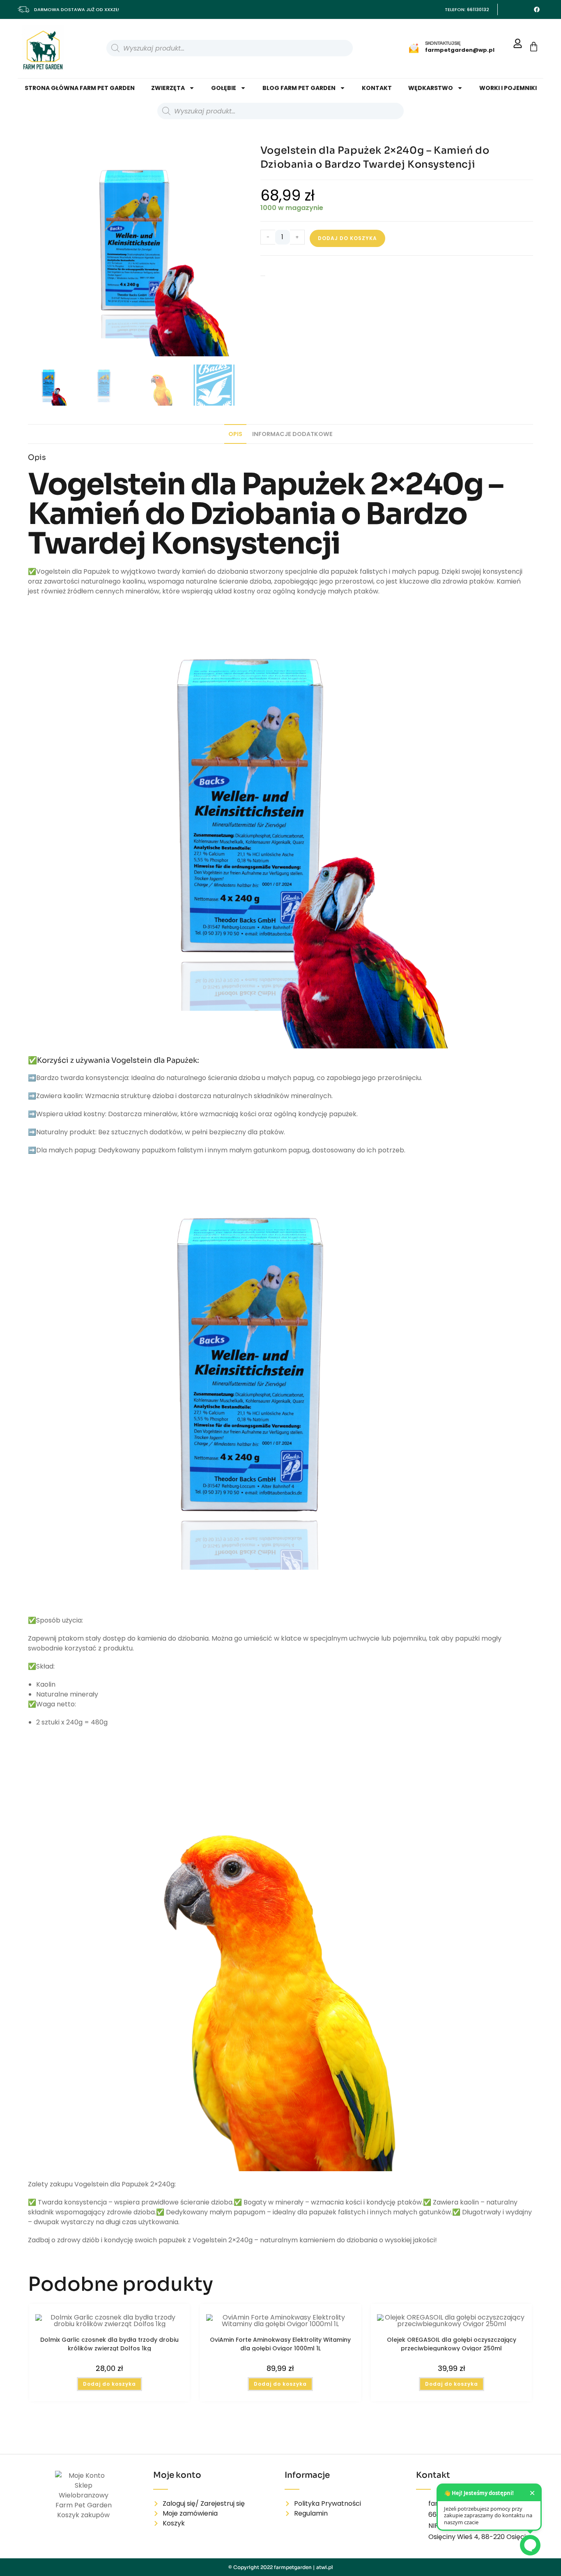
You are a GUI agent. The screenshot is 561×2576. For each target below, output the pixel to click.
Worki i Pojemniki (508, 88)
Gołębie (224, 88)
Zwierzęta (168, 88)
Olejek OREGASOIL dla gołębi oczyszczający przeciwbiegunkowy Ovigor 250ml (452, 2343)
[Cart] (534, 47)
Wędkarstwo (431, 88)
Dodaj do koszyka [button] (109, 2384)
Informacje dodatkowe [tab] (292, 434)
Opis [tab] (235, 434)
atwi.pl (325, 2567)
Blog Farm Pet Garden (299, 88)
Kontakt (377, 88)
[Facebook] (537, 9)
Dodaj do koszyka (347, 238)
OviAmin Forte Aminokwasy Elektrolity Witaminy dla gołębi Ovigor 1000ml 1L (280, 2343)
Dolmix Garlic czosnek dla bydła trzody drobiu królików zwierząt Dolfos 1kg (109, 2343)
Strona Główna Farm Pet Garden (80, 88)
